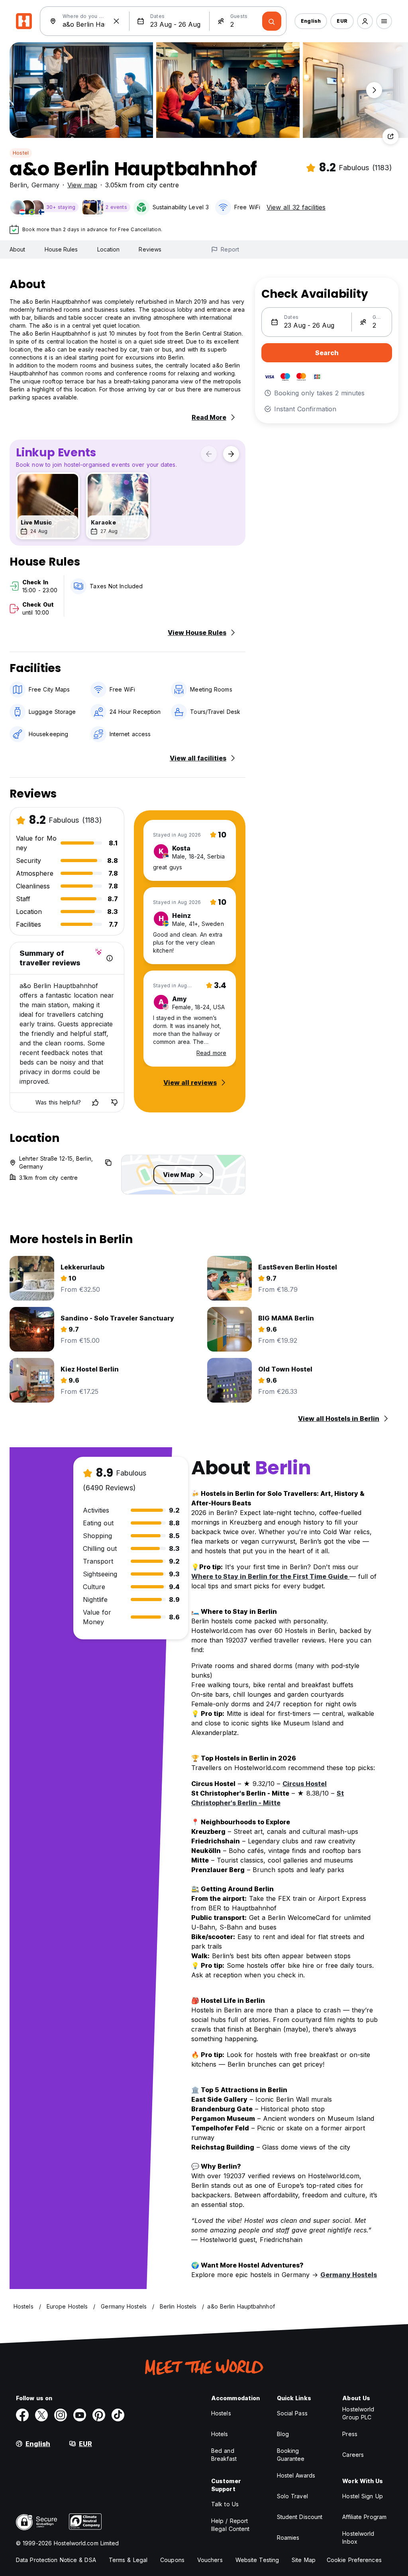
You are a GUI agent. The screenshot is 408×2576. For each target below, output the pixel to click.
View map (82, 185)
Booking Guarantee (291, 2455)
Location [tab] (109, 249)
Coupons (172, 2560)
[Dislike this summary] (114, 1102)
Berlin (18, 185)
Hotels (220, 2434)
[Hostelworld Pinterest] (99, 2415)
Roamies (288, 2538)
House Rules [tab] (61, 249)
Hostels (221, 2413)
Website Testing (257, 2560)
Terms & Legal (128, 2560)
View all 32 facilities (296, 207)
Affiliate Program (364, 2517)
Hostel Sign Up (362, 2496)
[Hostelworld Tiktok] (118, 2415)
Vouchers (210, 2560)
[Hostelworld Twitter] (41, 2415)
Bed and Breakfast (224, 2455)
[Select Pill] (365, 21)
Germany (45, 185)
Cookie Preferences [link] (354, 2560)
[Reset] (116, 21)
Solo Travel (292, 2496)
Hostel (21, 153)
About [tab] (18, 249)
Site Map (304, 2560)
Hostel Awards (296, 2475)
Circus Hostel (305, 1784)
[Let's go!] (272, 21)
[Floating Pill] (374, 90)
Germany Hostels (349, 2275)
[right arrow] (231, 454)
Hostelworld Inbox (358, 2538)
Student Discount (300, 2517)
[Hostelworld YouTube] (80, 2415)
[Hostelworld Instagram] (61, 2415)
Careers (353, 2455)
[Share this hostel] (390, 136)
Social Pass (292, 2413)
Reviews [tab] (150, 249)
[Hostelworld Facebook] (22, 2415)
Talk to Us (225, 2504)
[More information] (110, 958)
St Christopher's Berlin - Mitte (268, 1798)
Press (350, 2434)
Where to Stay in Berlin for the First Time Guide (270, 1576)
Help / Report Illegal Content (230, 2525)
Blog (283, 2434)
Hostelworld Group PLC (358, 2413)
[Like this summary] (95, 1102)
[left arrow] (209, 454)
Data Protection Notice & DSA (56, 2560)
